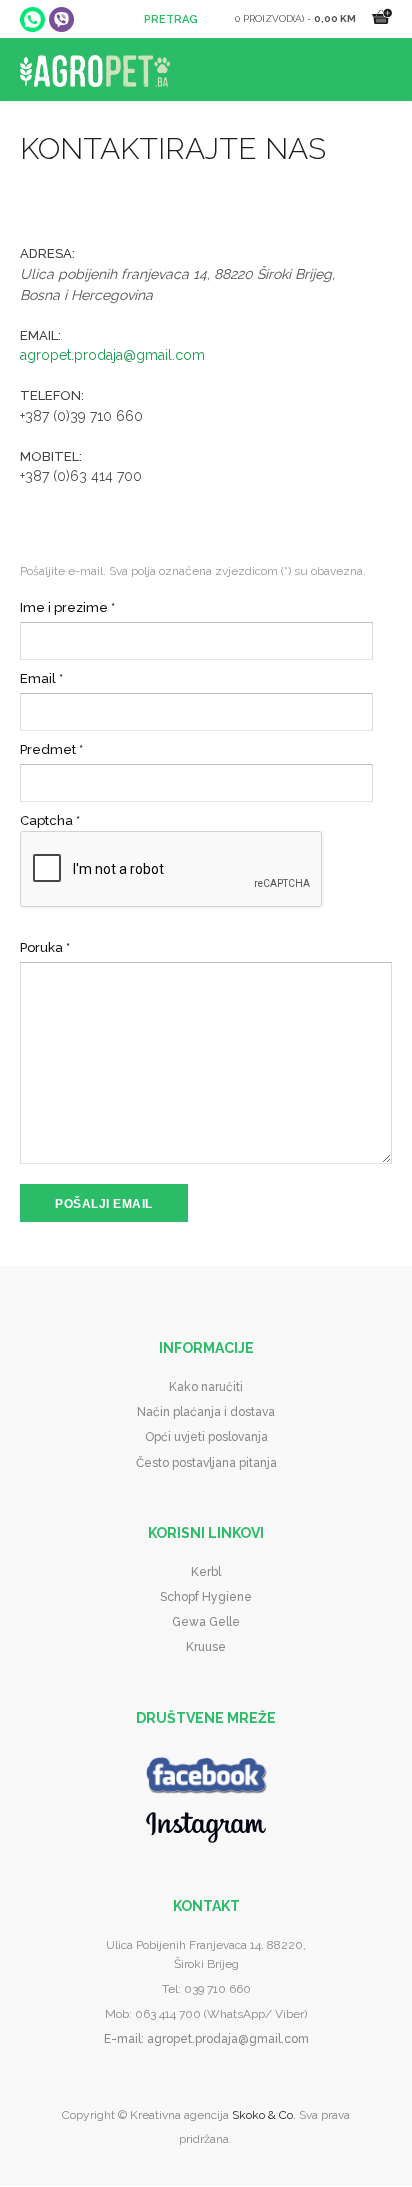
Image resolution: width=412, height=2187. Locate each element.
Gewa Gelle (206, 1622)
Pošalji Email (104, 1204)
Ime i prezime (67, 607)
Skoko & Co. (264, 2115)
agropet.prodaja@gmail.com (112, 355)
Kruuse (206, 1647)
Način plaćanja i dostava (206, 1412)
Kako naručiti (206, 1387)
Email (41, 678)
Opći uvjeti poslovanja (206, 1437)
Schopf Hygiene (206, 1597)
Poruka (45, 947)
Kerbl (206, 1572)
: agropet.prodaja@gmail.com (225, 2039)
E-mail (122, 2039)
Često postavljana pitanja (206, 1463)
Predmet (51, 749)
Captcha (50, 820)
